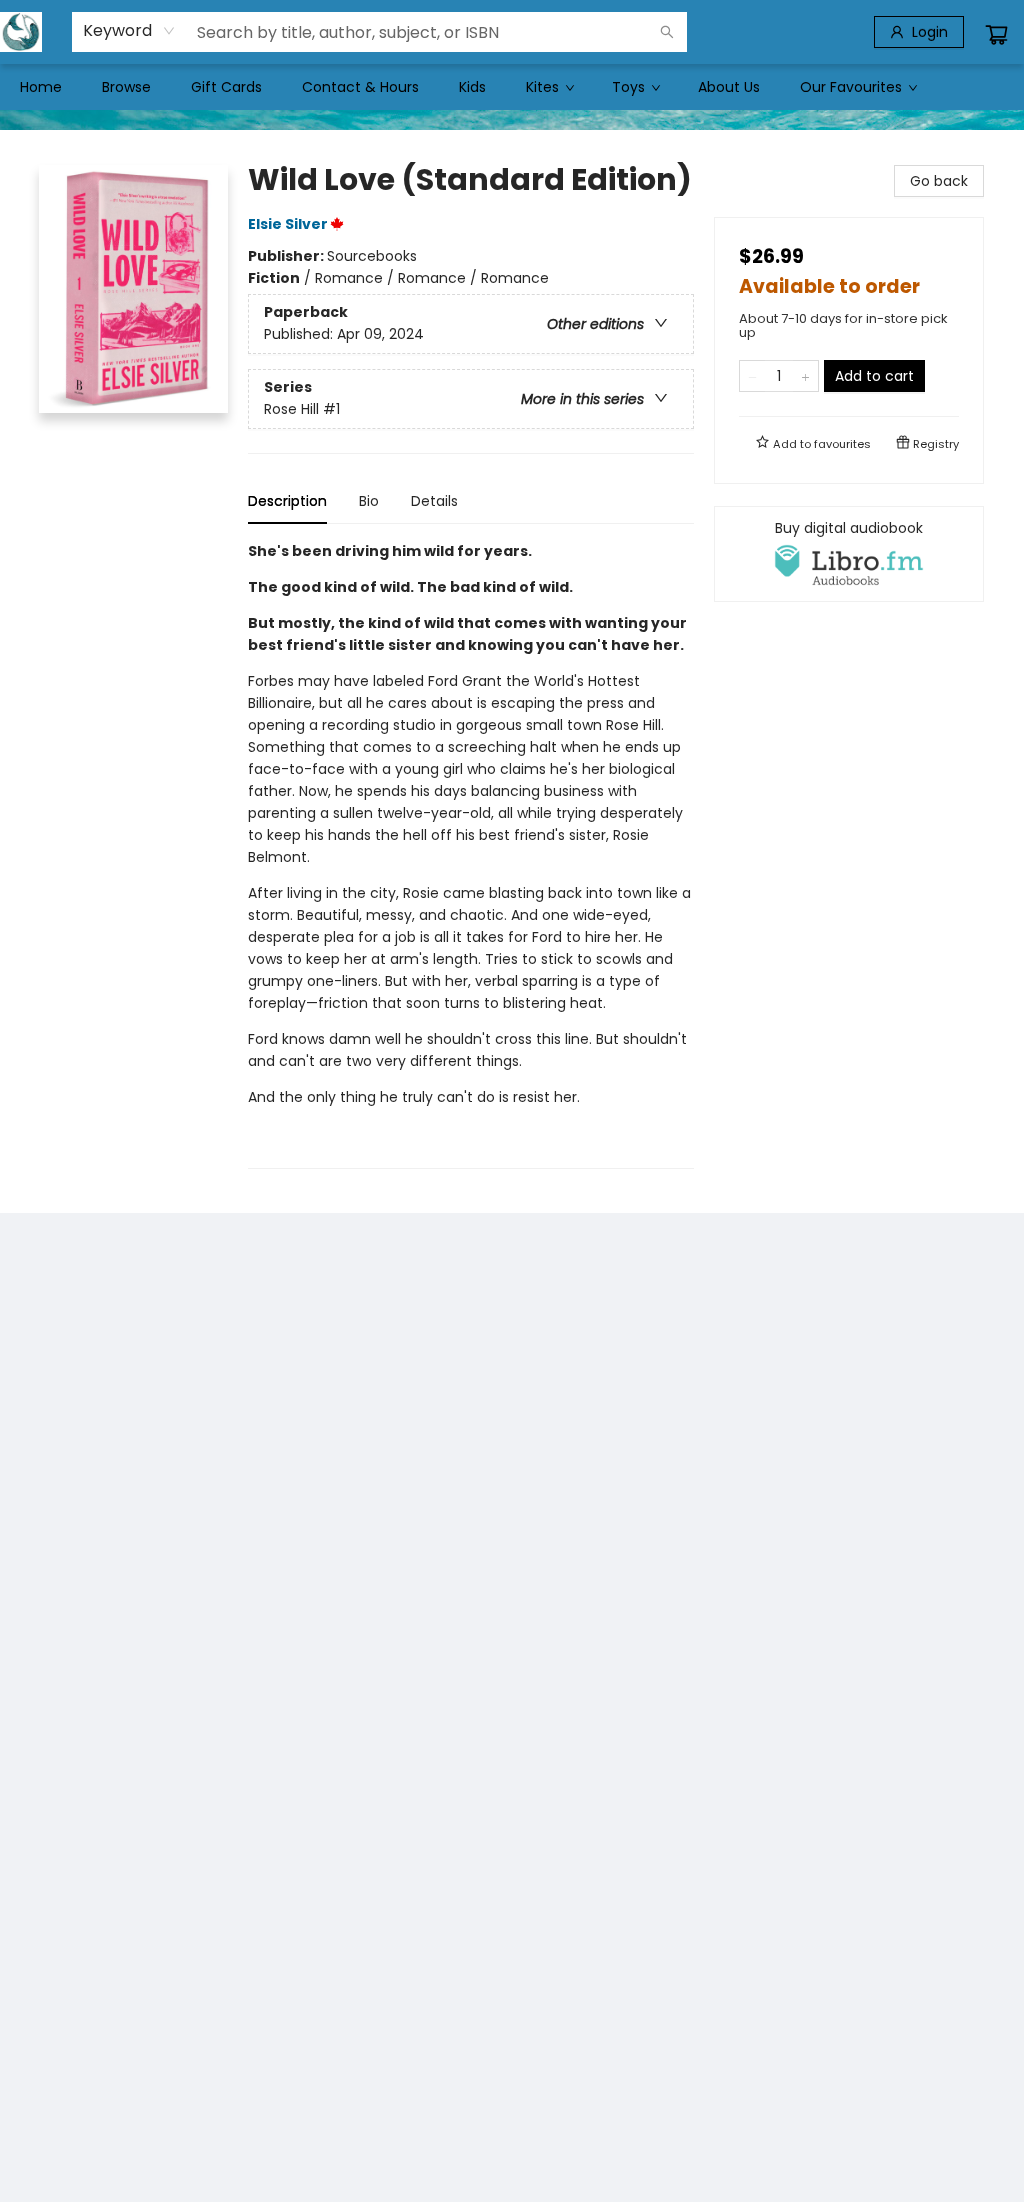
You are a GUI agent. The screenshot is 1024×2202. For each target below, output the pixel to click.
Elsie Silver (288, 224)
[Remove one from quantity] (752, 376)
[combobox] (129, 31)
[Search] (667, 32)
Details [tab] (434, 501)
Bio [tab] (369, 501)
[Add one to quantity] (805, 376)
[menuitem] (41, 87)
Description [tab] (287, 501)
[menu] (512, 87)
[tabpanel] (471, 854)
